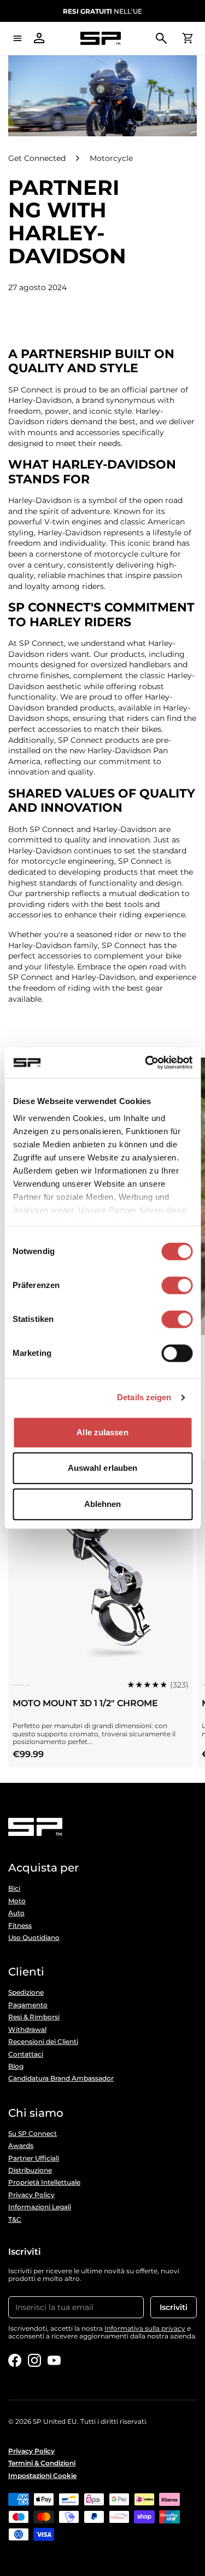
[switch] (177, 1285)
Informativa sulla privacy (145, 2328)
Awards (21, 2146)
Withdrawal (27, 2030)
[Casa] (100, 39)
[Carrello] (188, 38)
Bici (14, 1888)
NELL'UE (102, 11)
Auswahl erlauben (103, 1468)
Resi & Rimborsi (34, 2017)
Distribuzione (30, 2170)
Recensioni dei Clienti (43, 2042)
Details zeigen (144, 1397)
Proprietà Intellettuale (44, 2182)
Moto (17, 1901)
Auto (16, 1913)
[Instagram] (34, 2360)
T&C (15, 2220)
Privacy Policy (31, 2195)
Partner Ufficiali (34, 2158)
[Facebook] (15, 2360)
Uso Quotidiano (34, 1938)
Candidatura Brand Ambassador (61, 2078)
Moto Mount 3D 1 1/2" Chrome (85, 1703)
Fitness (20, 1926)
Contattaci (26, 2054)
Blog (16, 2066)
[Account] (39, 38)
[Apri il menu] (17, 38)
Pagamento (28, 2005)
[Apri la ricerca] (161, 38)
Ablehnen (103, 1504)
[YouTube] (54, 2360)
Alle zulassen (102, 1432)
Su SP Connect (33, 2134)
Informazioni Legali (40, 2207)
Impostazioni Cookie (42, 2476)
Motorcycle (111, 158)
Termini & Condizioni (42, 2463)
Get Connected (37, 158)
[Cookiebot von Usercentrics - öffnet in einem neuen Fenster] (146, 1062)
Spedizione (26, 1992)
